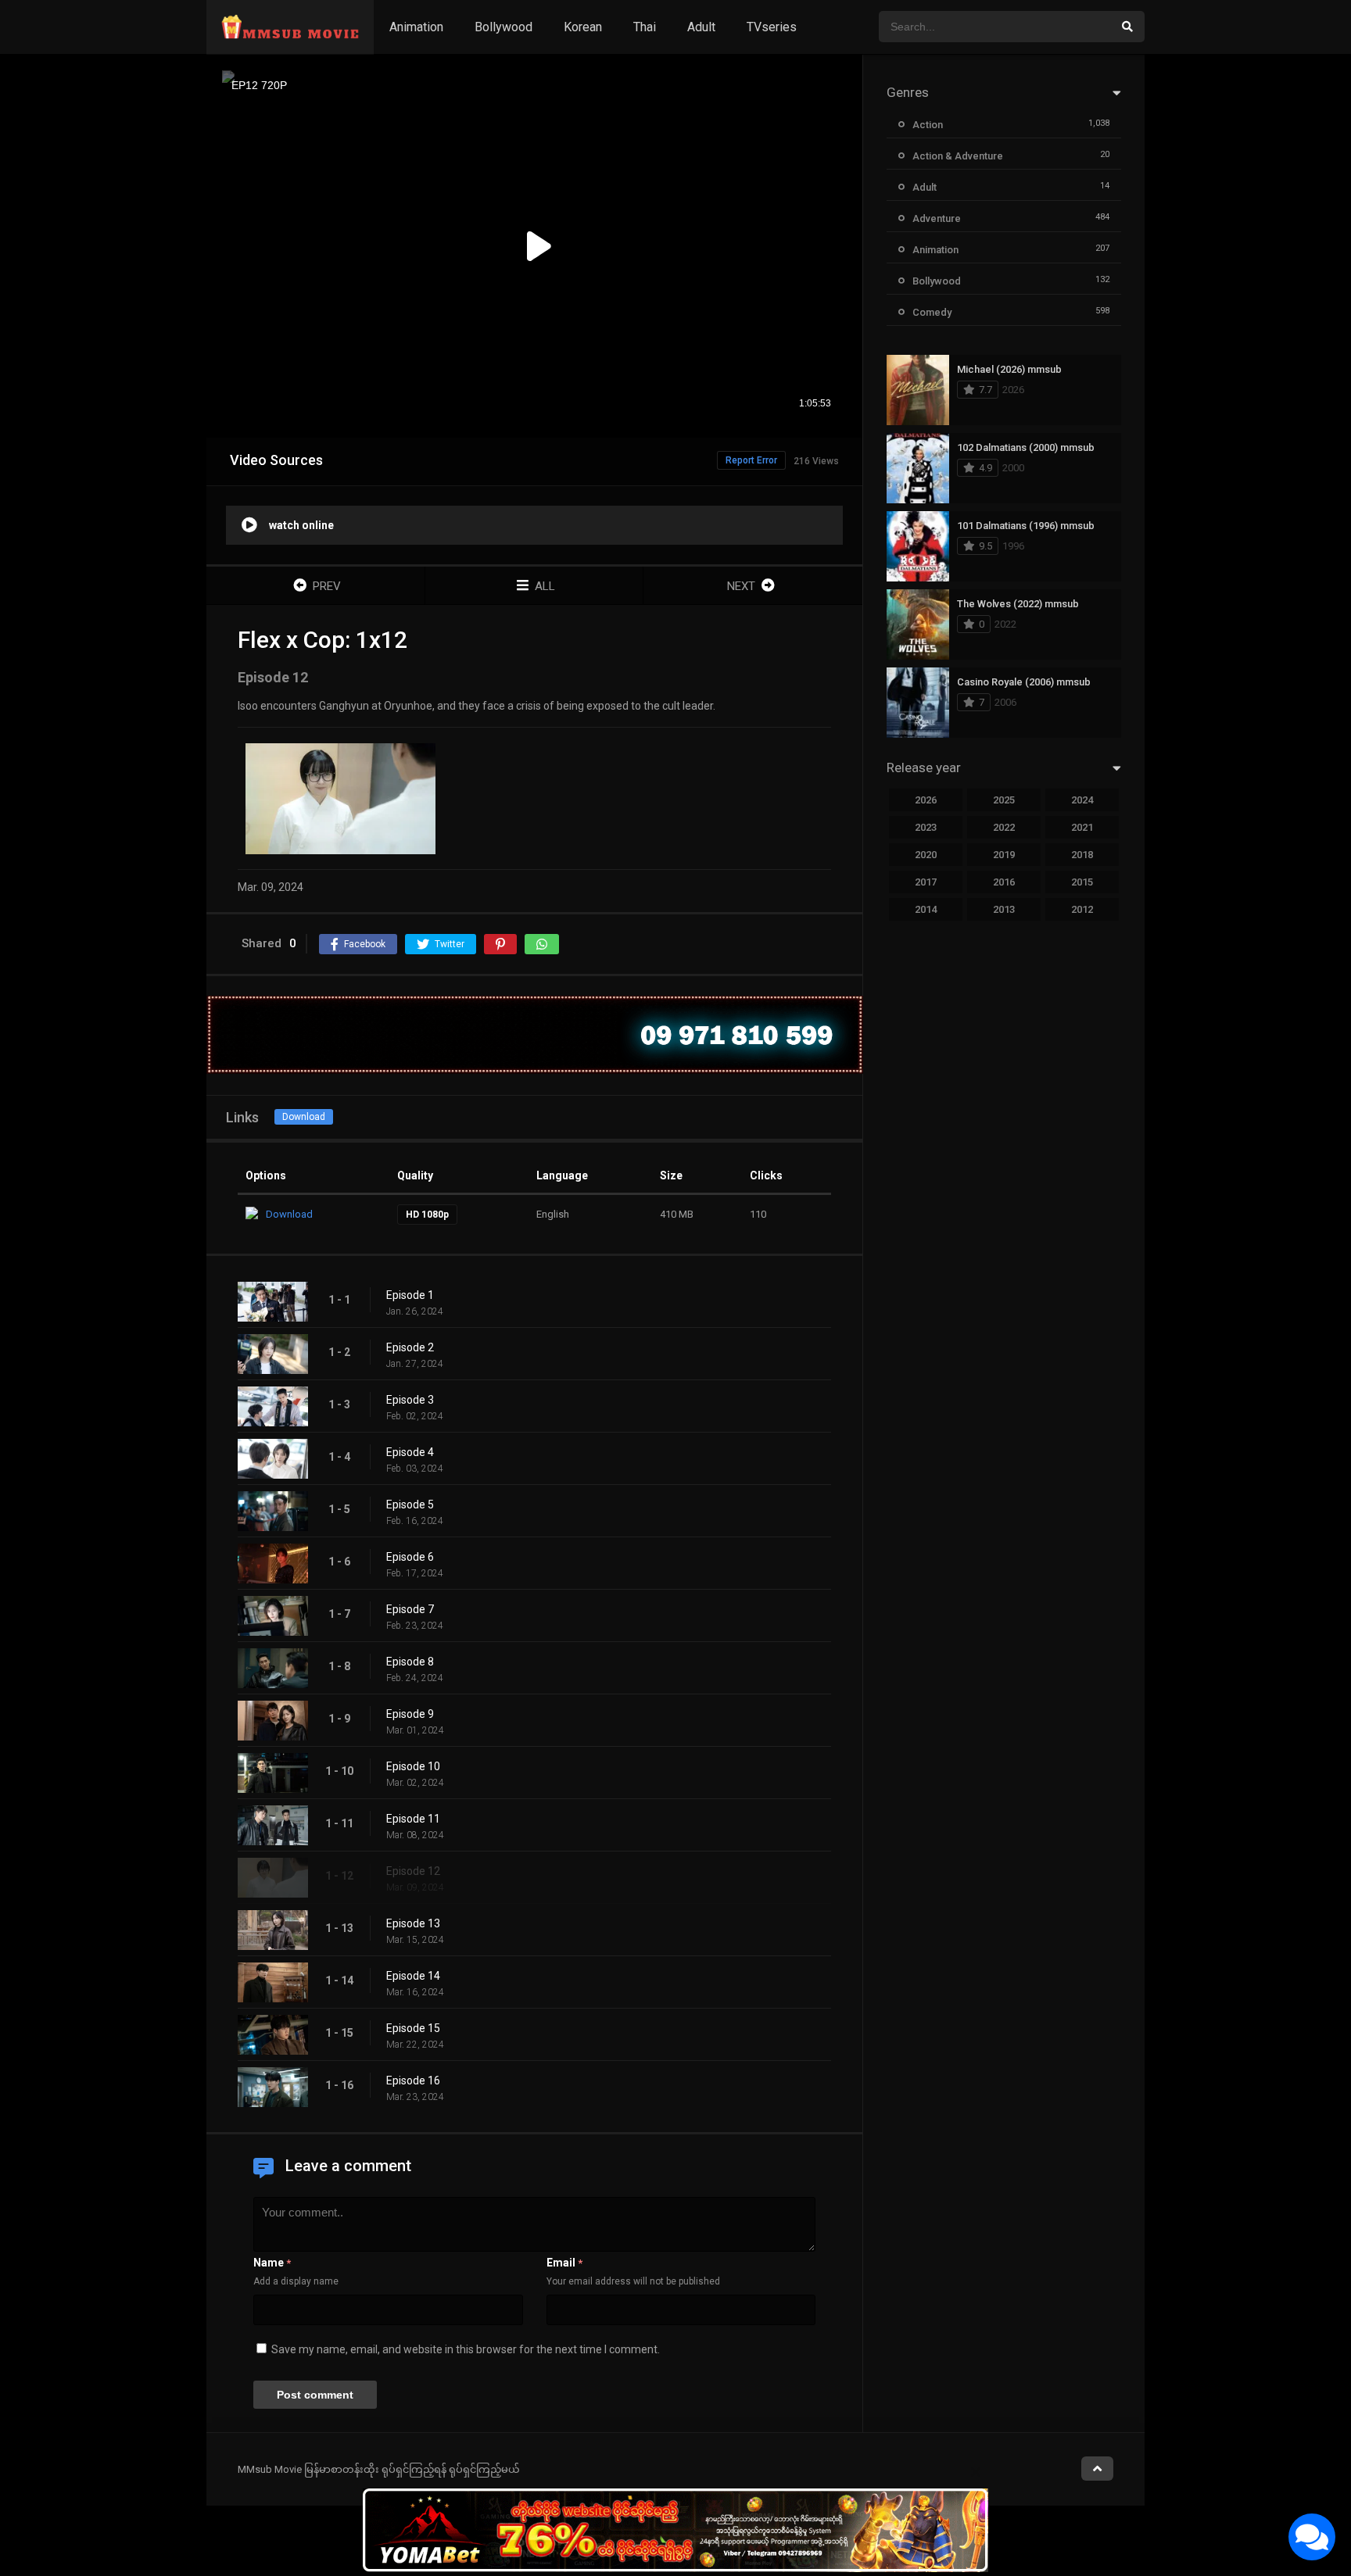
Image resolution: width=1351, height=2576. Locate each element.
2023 (926, 827)
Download (304, 1117)
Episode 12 (413, 1871)
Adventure (937, 218)
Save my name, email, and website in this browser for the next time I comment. (466, 2349)
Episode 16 (413, 2080)
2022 (1004, 827)
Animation (416, 27)
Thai (645, 27)
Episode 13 (413, 1923)
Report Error (751, 460)
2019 (1004, 855)
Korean (583, 27)
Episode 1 (410, 1295)
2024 (1082, 800)
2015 (1082, 882)
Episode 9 (410, 1714)
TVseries (772, 27)
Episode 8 (410, 1662)
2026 (926, 800)
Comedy (932, 312)
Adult (701, 27)
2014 (926, 909)
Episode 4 (410, 1452)
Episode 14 (413, 1976)
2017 (926, 882)
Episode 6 (410, 1557)
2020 (926, 855)
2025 (1004, 800)
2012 (1082, 909)
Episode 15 (413, 2028)
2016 (1004, 882)
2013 (1004, 909)
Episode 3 (410, 1400)
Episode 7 (410, 1609)
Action (928, 125)
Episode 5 (410, 1504)
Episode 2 (410, 1347)
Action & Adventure (958, 156)
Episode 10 (413, 1766)
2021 (1082, 827)
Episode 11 (413, 1819)
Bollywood (503, 27)
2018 (1082, 855)
